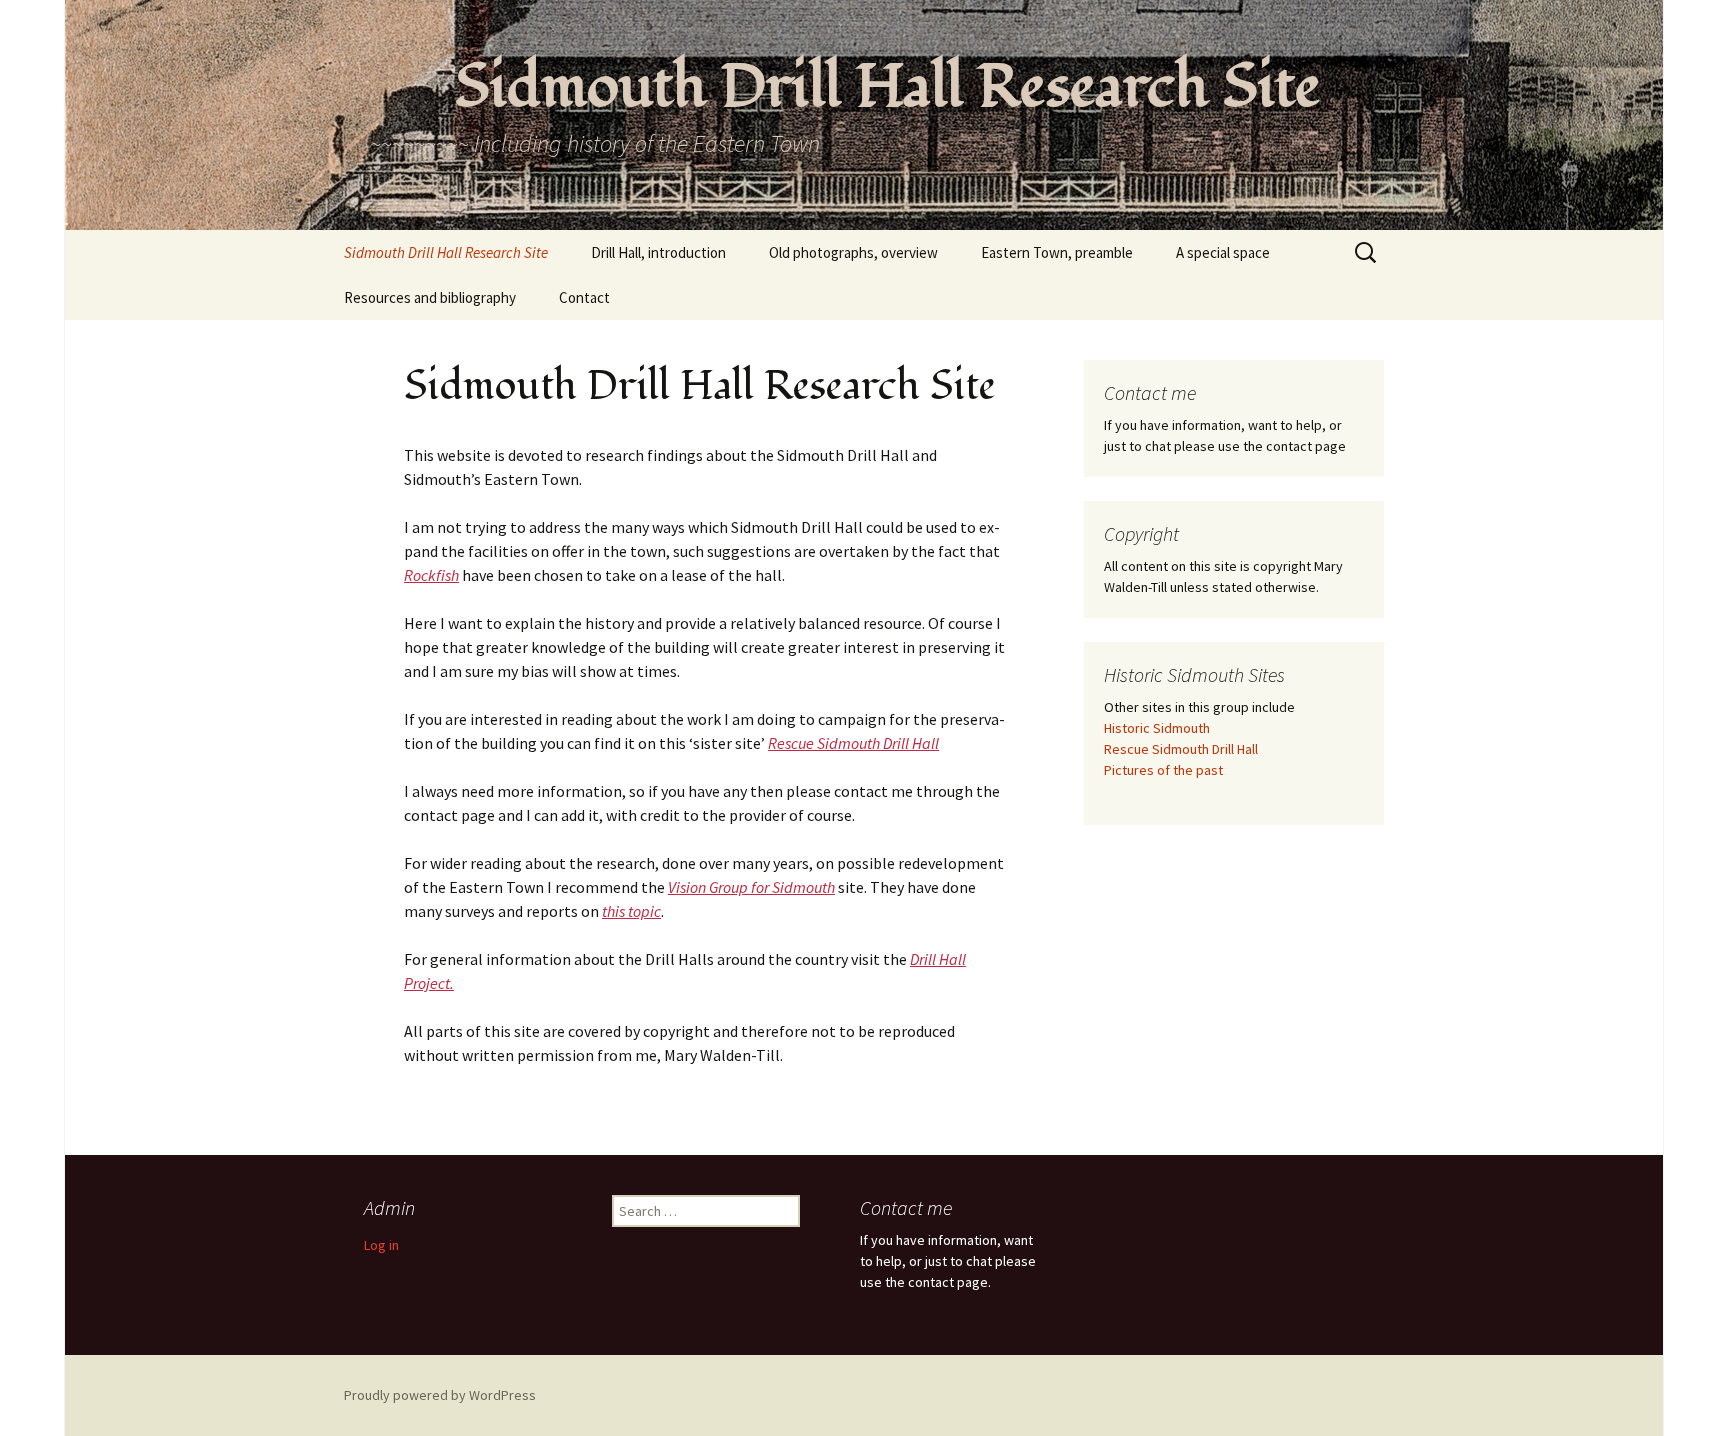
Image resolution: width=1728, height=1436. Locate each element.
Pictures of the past (1163, 770)
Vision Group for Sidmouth (751, 887)
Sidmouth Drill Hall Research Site (446, 252)
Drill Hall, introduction (658, 252)
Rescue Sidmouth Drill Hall (853, 743)
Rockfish (431, 575)
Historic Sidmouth (1157, 728)
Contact (584, 297)
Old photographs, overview (853, 252)
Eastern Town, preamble (1057, 252)
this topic (631, 911)
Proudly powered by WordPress (440, 1395)
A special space (1223, 252)
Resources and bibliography (430, 297)
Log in (381, 1245)
